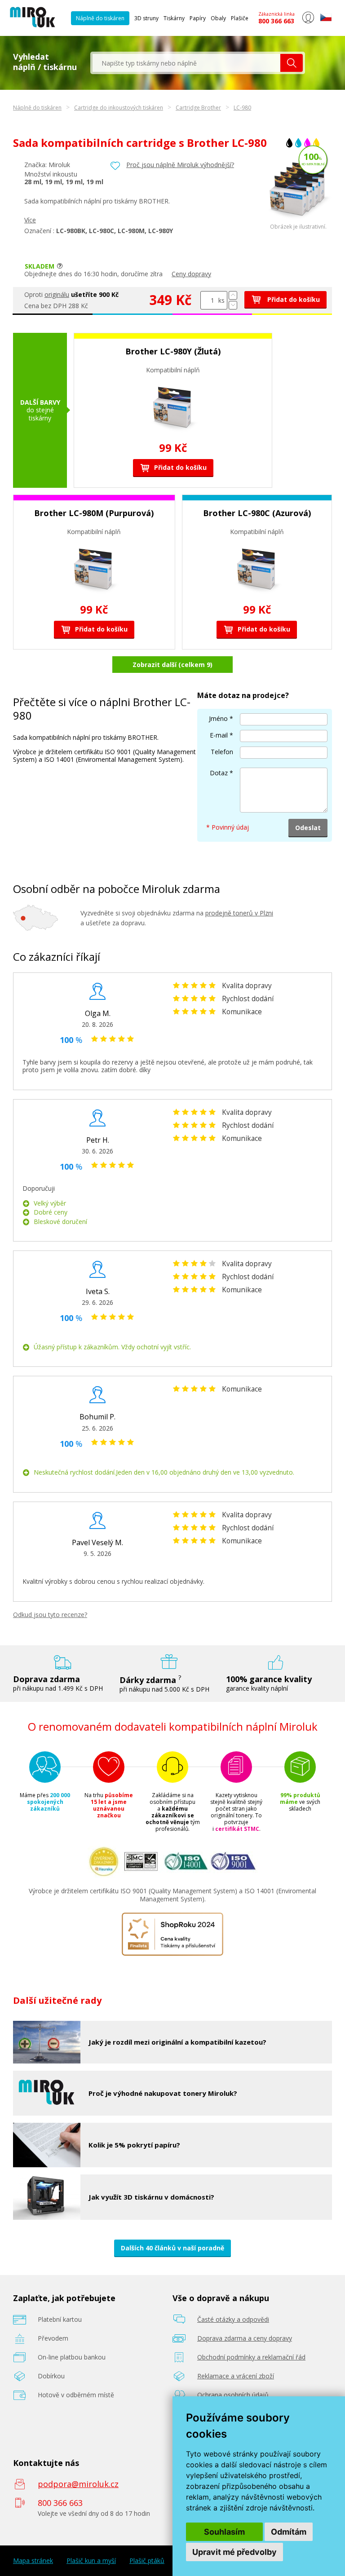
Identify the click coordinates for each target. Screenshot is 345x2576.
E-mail (219, 735)
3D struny (146, 18)
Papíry (198, 18)
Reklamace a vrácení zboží (236, 2376)
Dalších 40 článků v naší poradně (172, 2248)
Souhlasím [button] (224, 2532)
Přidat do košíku (293, 299)
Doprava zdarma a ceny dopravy (245, 2338)
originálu (57, 294)
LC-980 (242, 108)
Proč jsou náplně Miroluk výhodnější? (180, 165)
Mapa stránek (33, 2561)
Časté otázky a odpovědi (233, 2319)
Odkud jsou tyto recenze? (50, 1615)
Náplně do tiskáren (100, 18)
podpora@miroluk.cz (78, 2484)
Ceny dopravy (191, 274)
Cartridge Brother (198, 108)
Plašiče (240, 18)
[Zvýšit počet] (233, 295)
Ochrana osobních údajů (233, 2395)
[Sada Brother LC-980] (298, 221)
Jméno (218, 718)
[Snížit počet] (233, 305)
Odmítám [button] (289, 2532)
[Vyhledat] (292, 63)
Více (30, 220)
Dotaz (219, 773)
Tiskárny (174, 18)
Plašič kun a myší (91, 2561)
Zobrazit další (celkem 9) (172, 665)
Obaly (218, 18)
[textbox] (186, 63)
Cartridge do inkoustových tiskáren (119, 108)
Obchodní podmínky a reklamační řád (251, 2357)
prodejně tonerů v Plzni (239, 913)
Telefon (222, 752)
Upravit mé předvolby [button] (234, 2552)
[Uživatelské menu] (308, 22)
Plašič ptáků (147, 2561)
